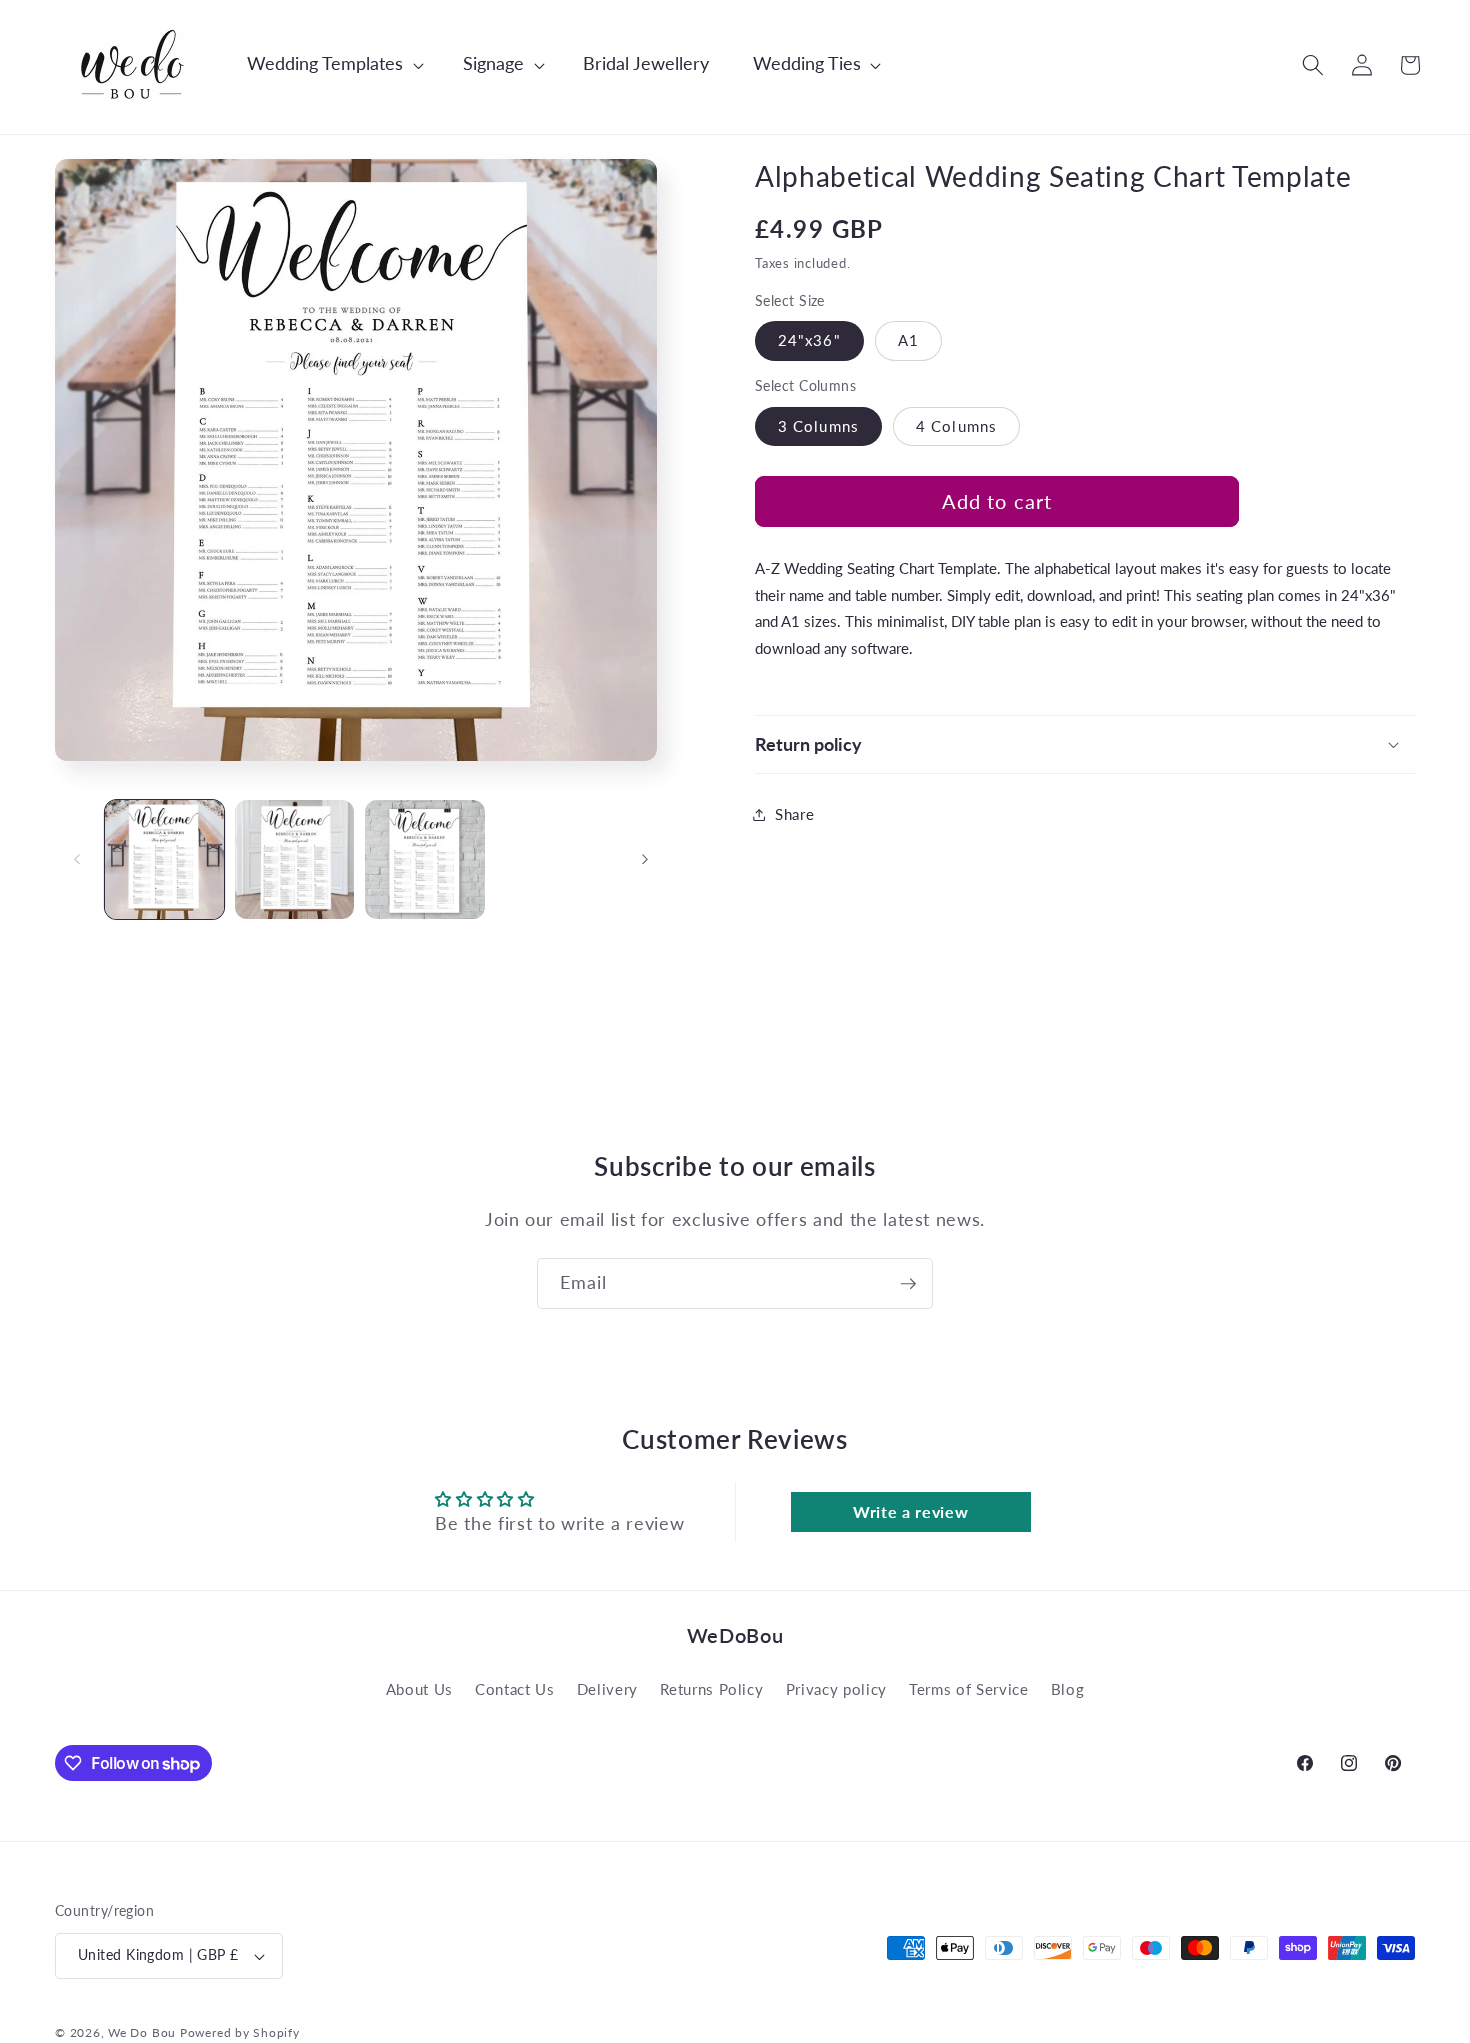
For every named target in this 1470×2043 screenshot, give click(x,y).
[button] (325, 64)
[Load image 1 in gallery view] (164, 859)
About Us (419, 1689)
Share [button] (794, 814)
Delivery (607, 1689)
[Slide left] (77, 860)
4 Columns (956, 426)
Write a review (910, 1511)
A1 (908, 340)
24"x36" (809, 340)
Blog (1068, 1689)
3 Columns (818, 426)
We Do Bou (142, 2032)
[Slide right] (645, 860)
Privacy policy (836, 1689)
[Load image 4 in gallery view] (555, 859)
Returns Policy (711, 1689)
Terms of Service (969, 1689)
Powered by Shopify (240, 2032)
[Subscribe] (908, 1284)
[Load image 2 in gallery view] (294, 859)
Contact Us (515, 1689)
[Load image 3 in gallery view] (424, 859)
